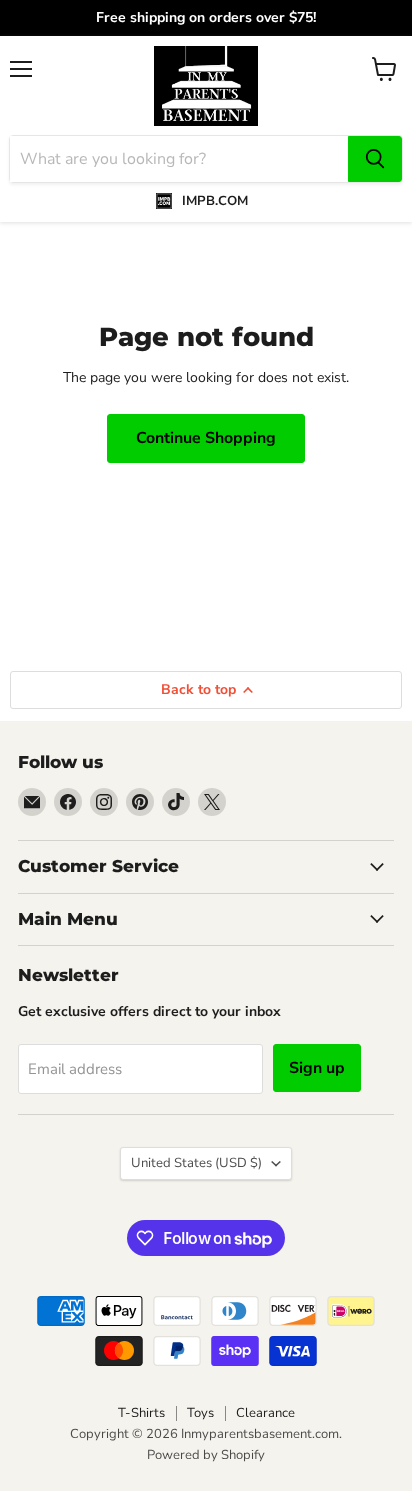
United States (196, 1163)
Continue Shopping (206, 438)
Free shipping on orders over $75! (206, 18)
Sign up (317, 1068)
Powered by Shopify (206, 1455)
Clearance (265, 1413)
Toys (200, 1413)
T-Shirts (141, 1413)
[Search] (375, 159)
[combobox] (179, 159)
